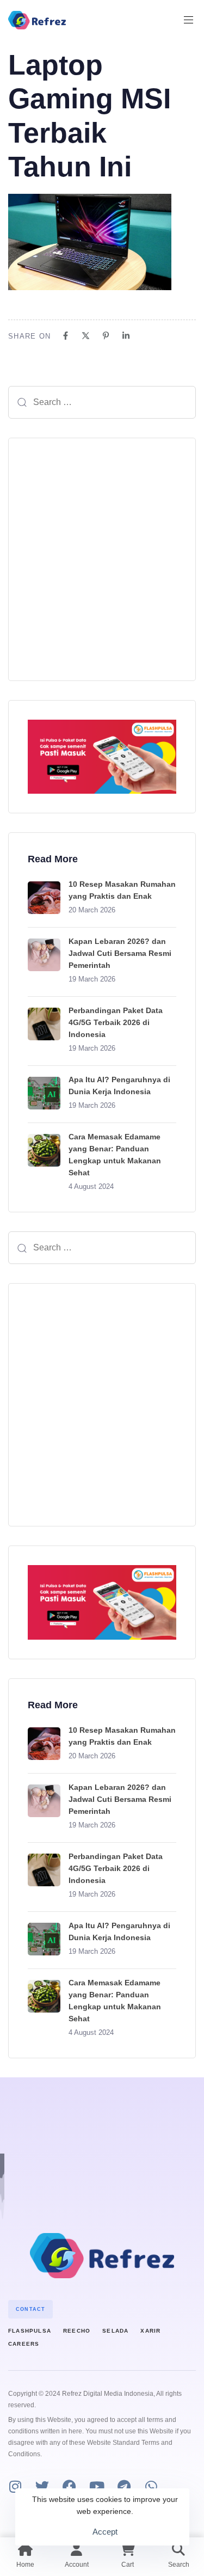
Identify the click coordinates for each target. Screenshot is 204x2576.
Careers (24, 2344)
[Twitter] (42, 2486)
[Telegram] (124, 2486)
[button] (193, 20)
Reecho (77, 2331)
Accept (105, 2532)
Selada (115, 2331)
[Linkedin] (126, 336)
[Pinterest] (106, 336)
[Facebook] (66, 336)
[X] (86, 336)
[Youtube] (97, 2486)
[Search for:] (102, 402)
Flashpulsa (30, 2331)
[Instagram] (15, 2486)
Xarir (150, 2331)
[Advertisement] (102, 559)
